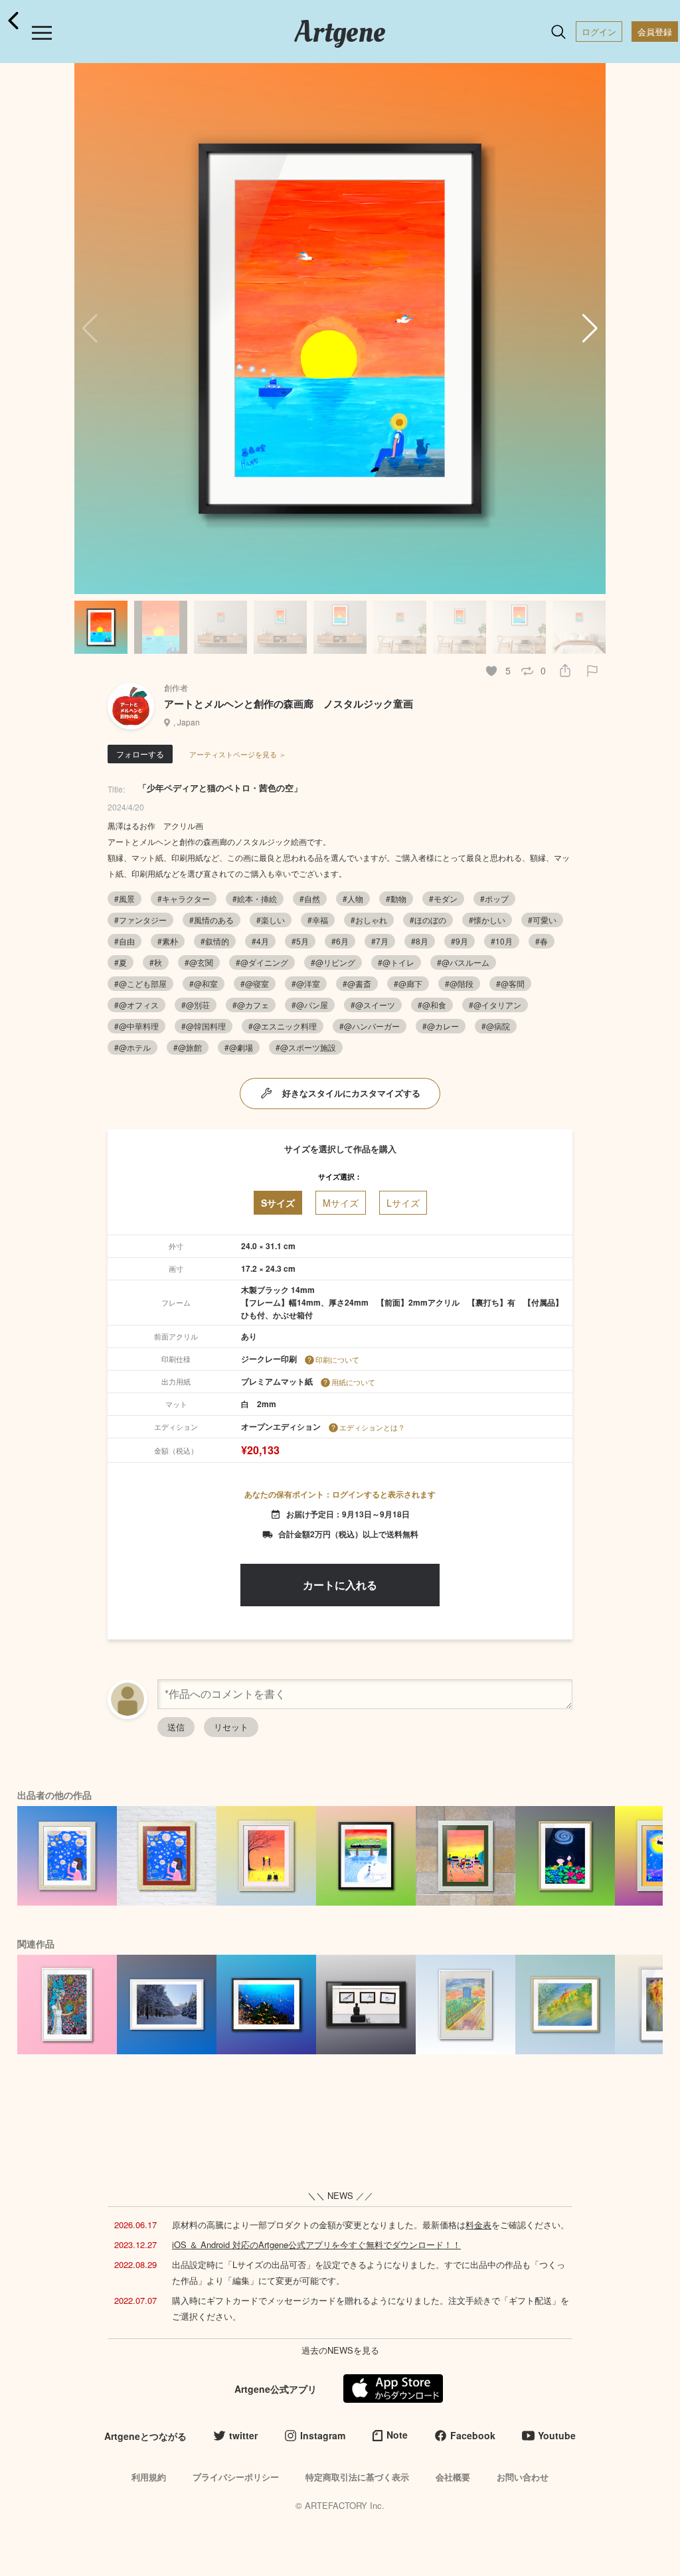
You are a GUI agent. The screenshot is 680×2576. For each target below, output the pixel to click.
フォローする (140, 754)
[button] (590, 329)
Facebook (473, 2435)
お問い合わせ (523, 2477)
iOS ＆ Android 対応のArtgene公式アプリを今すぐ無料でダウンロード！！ (316, 2244)
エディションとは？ (372, 1427)
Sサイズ (278, 1203)
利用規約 (149, 2477)
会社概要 (453, 2477)
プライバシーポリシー (236, 2477)
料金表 (478, 2225)
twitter (243, 2435)
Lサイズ (403, 1203)
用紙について (353, 1382)
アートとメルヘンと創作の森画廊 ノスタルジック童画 (289, 704)
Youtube (557, 2435)
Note (397, 2435)
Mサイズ (341, 1203)
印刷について (337, 1359)
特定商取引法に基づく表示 (357, 2477)
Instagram (323, 2435)
